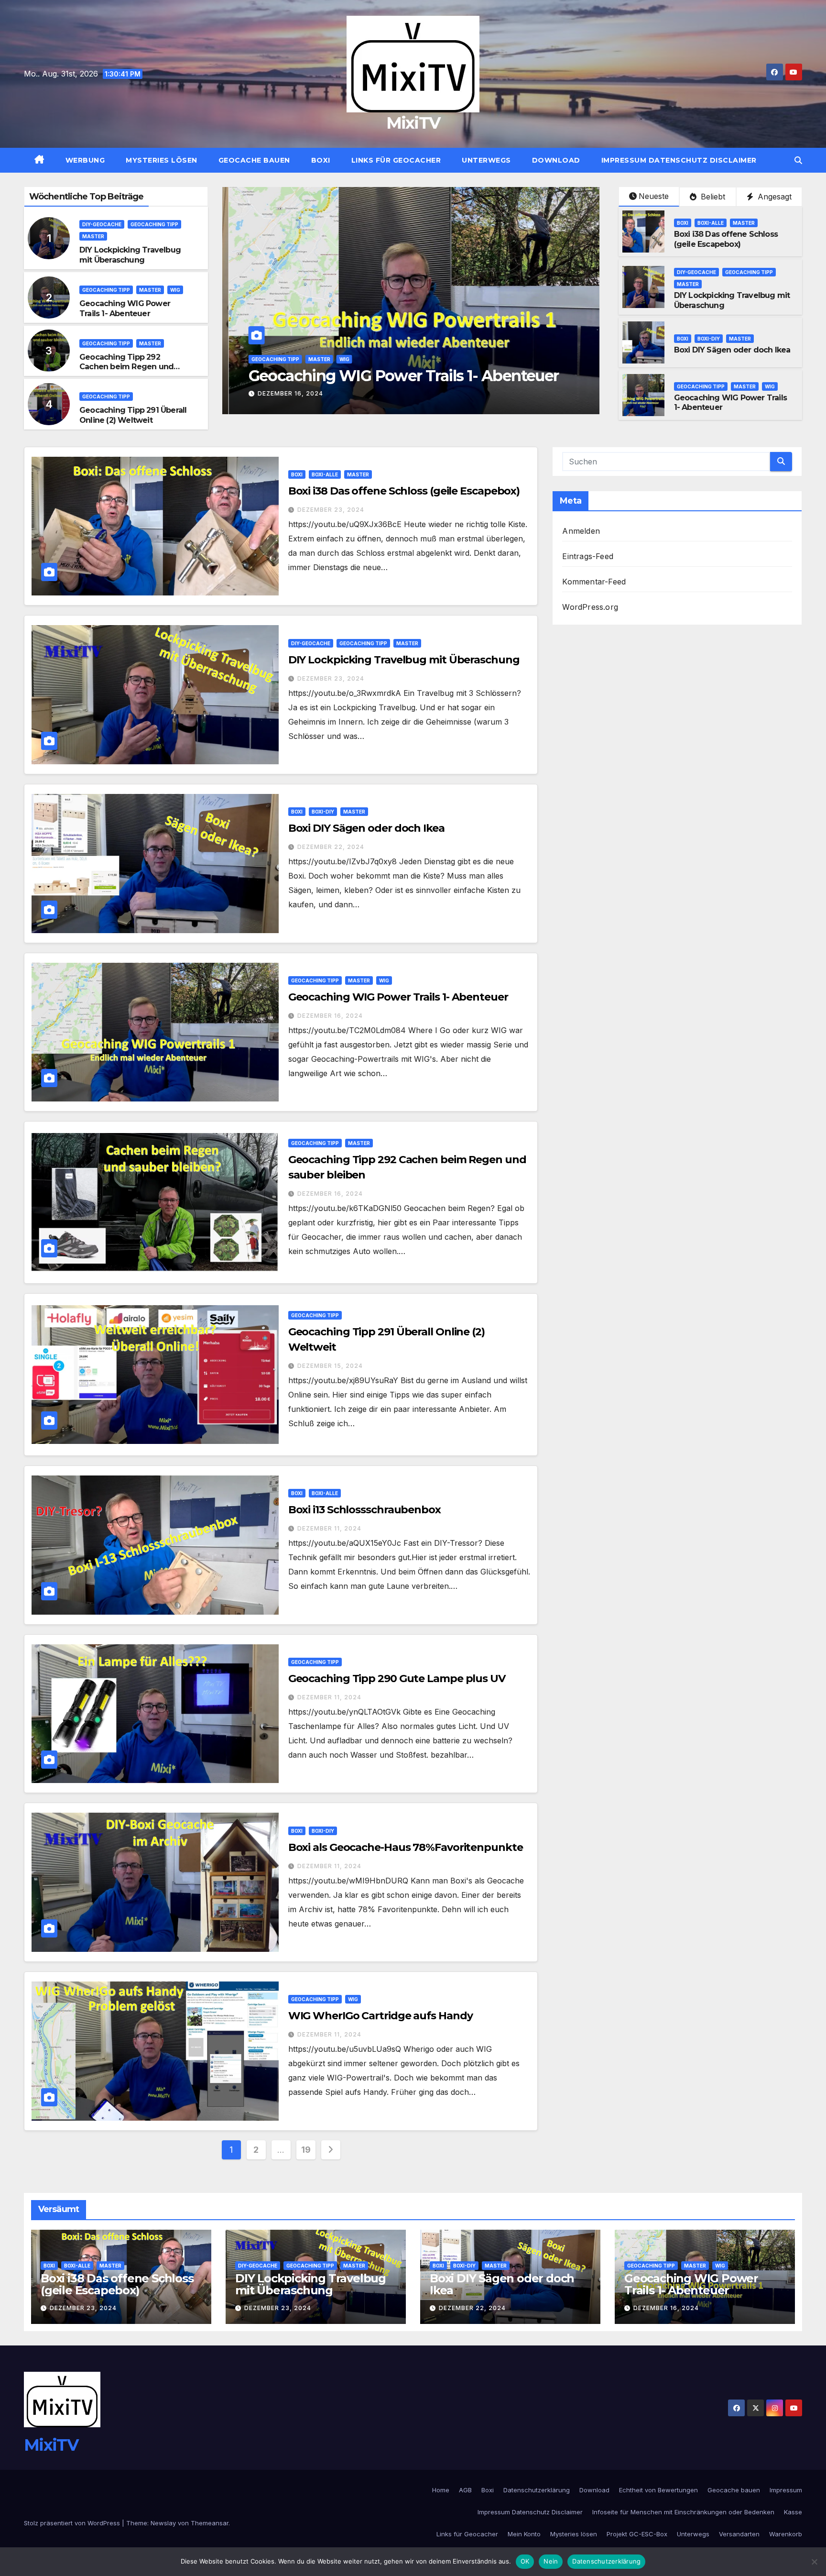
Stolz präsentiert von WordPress (73, 2523)
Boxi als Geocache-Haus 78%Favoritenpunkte (406, 1847)
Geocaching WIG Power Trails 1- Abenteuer (125, 308)
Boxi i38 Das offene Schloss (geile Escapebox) (726, 239)
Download (556, 160)
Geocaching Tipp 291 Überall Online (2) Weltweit (133, 415)
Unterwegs (486, 160)
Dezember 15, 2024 (330, 1366)
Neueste (654, 196)
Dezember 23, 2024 (331, 510)
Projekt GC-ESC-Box (637, 2534)
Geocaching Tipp (154, 224)
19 (306, 2150)
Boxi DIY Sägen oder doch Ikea (732, 350)
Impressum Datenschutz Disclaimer (679, 160)
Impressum (786, 2490)
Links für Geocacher (396, 160)
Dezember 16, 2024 (284, 393)
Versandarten (739, 2534)
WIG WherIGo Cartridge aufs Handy (380, 2016)
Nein (551, 2561)
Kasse (793, 2512)
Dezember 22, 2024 (331, 847)
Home (441, 2490)
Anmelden (581, 531)
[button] (798, 160)
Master (93, 236)
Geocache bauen (254, 160)
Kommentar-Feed (594, 582)
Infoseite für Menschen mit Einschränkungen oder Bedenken (683, 2512)
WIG (175, 290)
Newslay (163, 2523)
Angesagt (773, 197)
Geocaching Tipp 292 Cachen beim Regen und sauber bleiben (126, 367)
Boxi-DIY (709, 339)
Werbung (85, 160)
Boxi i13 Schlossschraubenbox (364, 1510)
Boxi (321, 160)
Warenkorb (786, 2534)
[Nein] (814, 2562)
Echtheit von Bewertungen (658, 2490)
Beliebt (712, 197)
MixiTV (413, 123)
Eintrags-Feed (588, 556)
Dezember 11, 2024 (329, 1528)
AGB (465, 2490)
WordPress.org (590, 607)
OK (525, 2561)
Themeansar (210, 2523)
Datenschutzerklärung (537, 2490)
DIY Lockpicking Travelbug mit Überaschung (130, 255)
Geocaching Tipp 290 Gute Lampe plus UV (397, 1679)
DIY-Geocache (102, 224)
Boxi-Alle (711, 223)
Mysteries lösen (162, 160)
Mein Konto (524, 2534)
